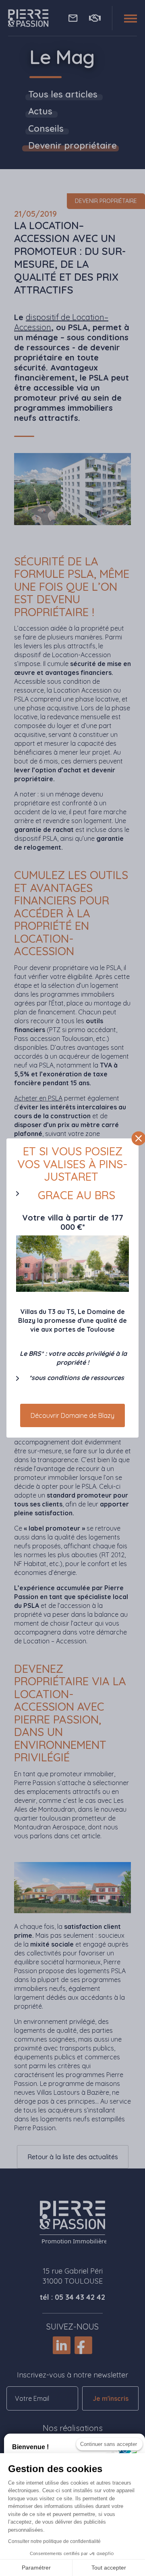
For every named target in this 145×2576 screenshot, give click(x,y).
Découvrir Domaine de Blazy (72, 1415)
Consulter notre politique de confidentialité (54, 2541)
